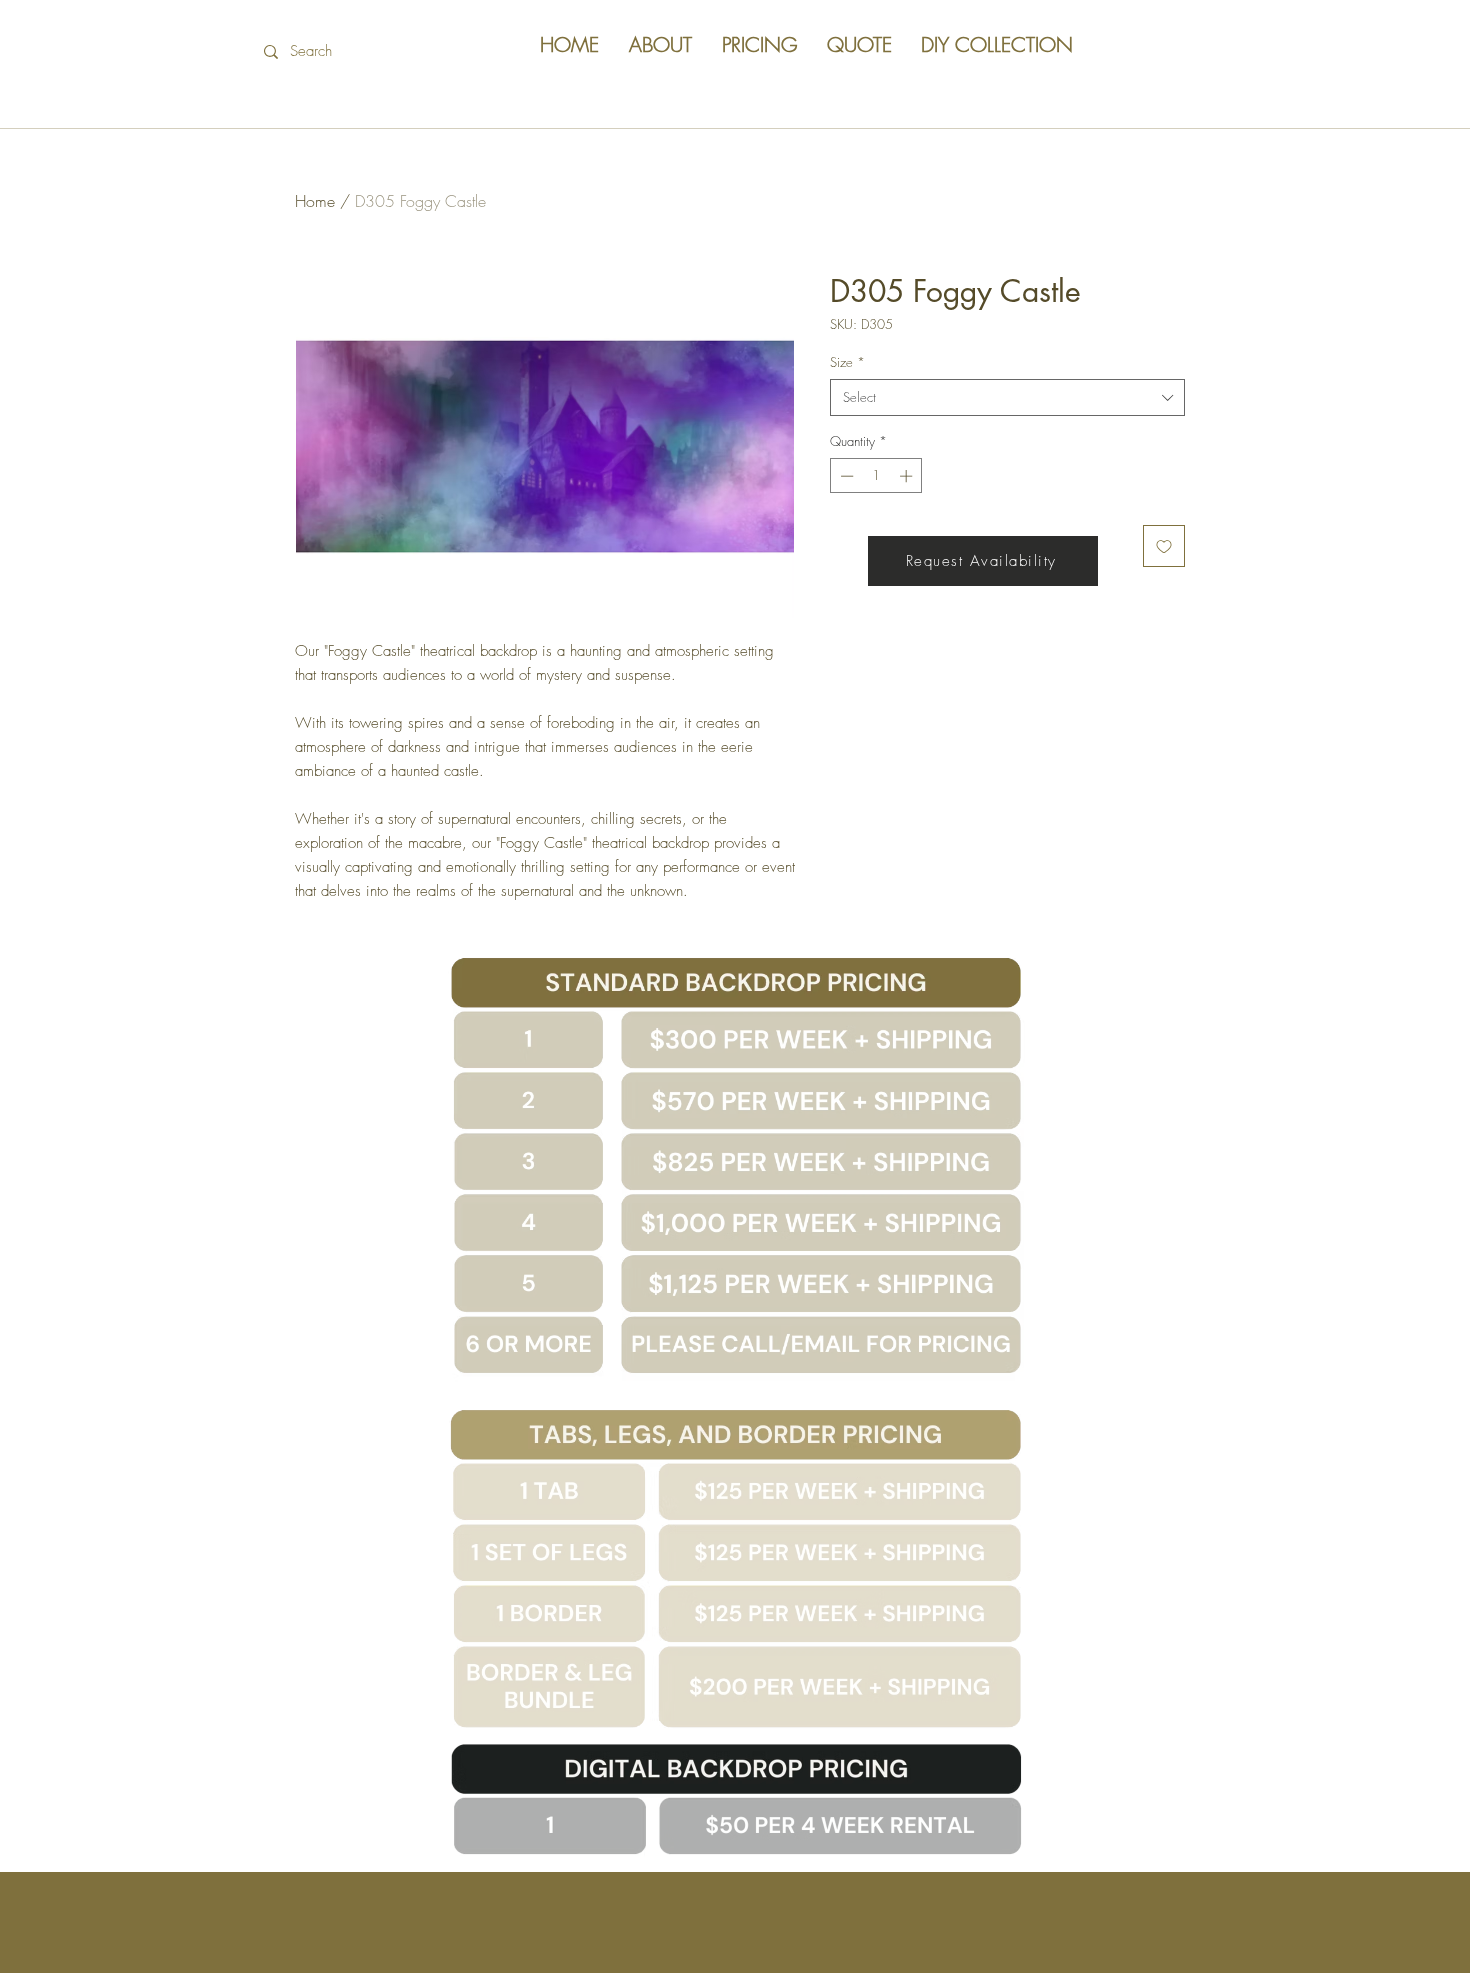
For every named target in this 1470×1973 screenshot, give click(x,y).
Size (847, 362)
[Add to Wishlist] (1164, 546)
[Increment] (908, 476)
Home (315, 201)
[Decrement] (845, 476)
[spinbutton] (876, 476)
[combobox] (1007, 397)
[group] (735, 299)
